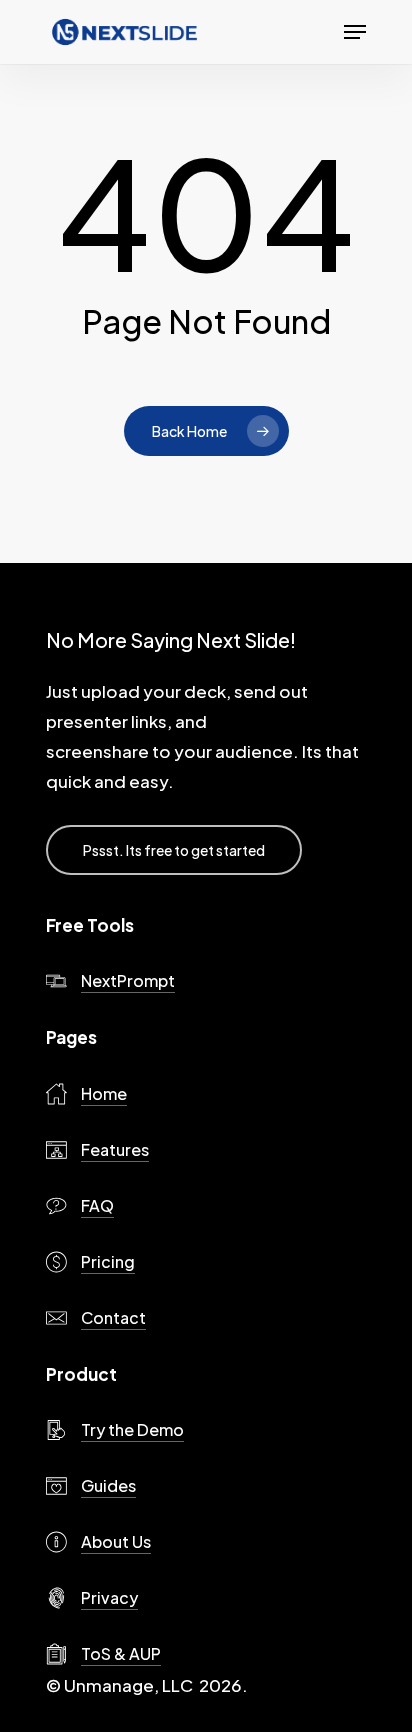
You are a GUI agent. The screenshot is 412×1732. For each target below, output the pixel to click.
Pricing (108, 1261)
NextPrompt (128, 980)
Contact (113, 1317)
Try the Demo (132, 1429)
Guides (108, 1485)
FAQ (97, 1205)
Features (115, 1149)
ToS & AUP (121, 1653)
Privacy (109, 1597)
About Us (116, 1541)
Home (104, 1093)
